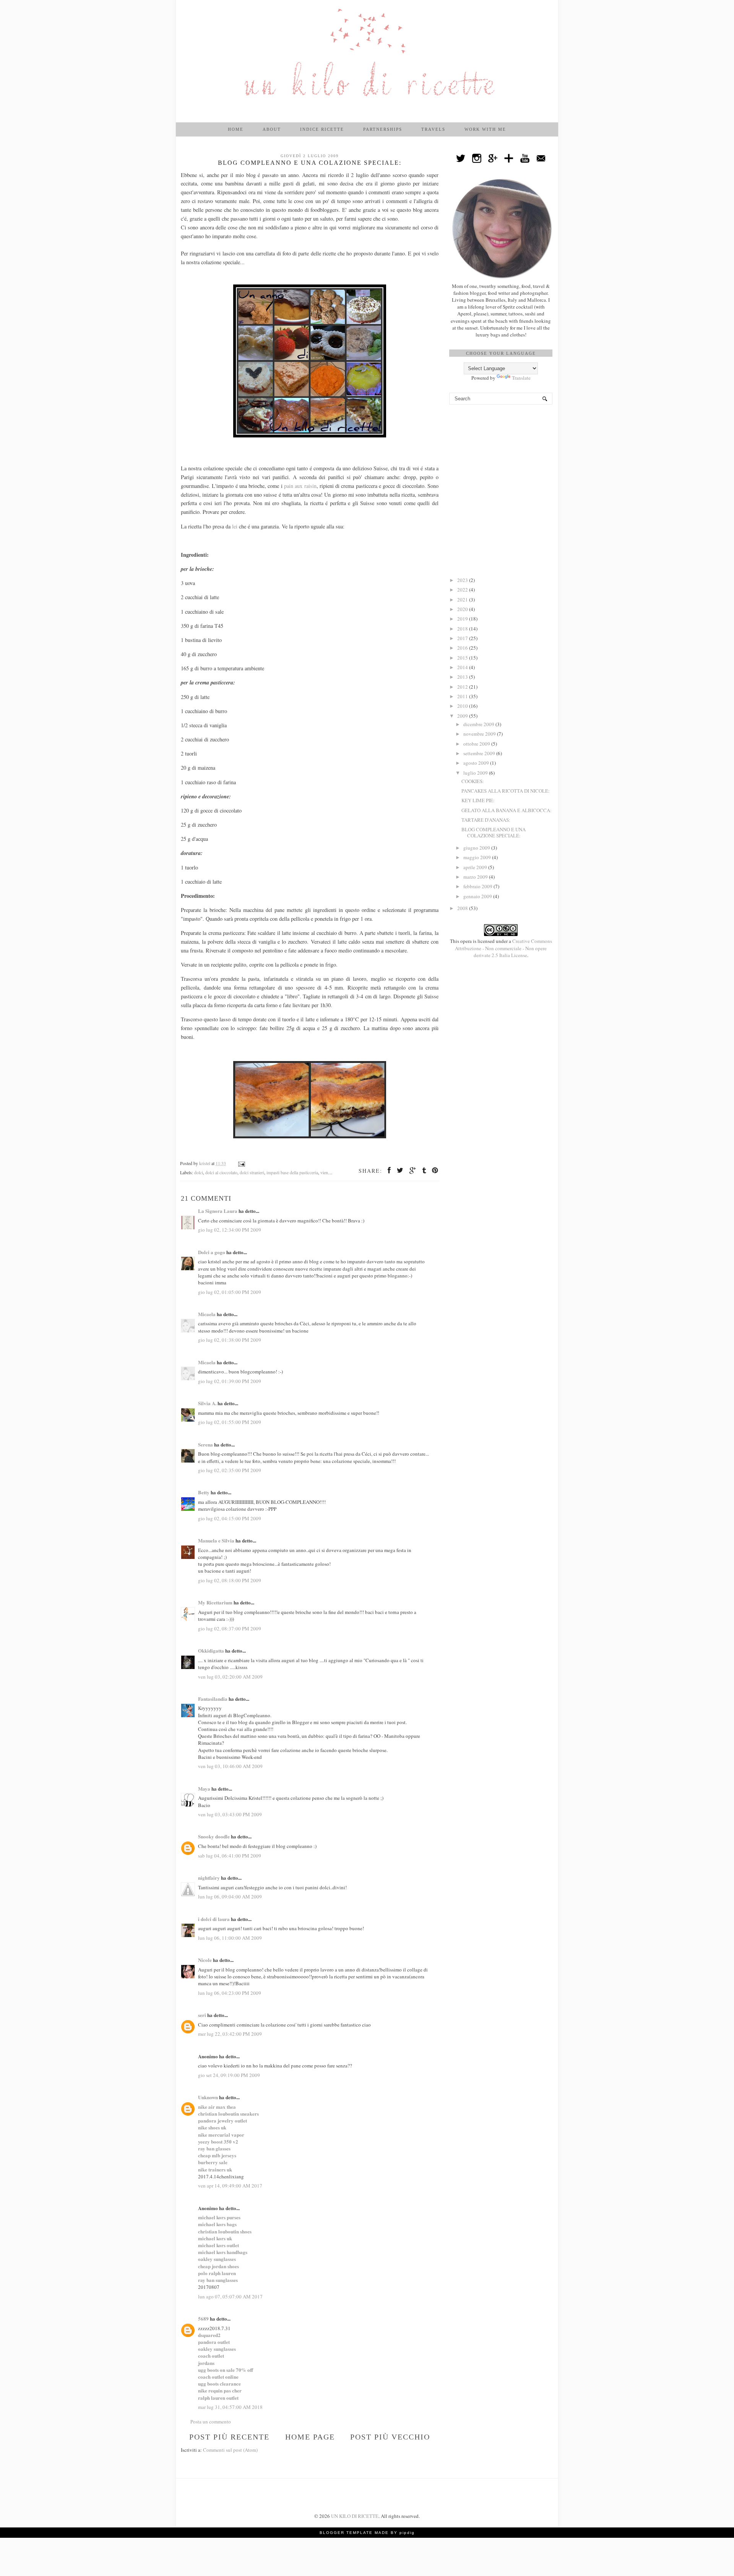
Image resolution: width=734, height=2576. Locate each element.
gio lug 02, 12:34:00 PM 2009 (230, 1230)
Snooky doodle (214, 1836)
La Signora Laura (218, 1211)
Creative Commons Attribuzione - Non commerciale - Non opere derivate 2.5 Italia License (503, 948)
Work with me (485, 129)
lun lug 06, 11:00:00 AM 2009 (230, 1938)
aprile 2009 (476, 867)
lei (235, 526)
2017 (463, 638)
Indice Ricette (322, 129)
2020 (463, 609)
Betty (204, 1492)
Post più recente (229, 2437)
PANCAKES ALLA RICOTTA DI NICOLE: (506, 791)
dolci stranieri (252, 1173)
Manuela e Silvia (216, 1540)
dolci (199, 1173)
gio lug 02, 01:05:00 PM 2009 (230, 1292)
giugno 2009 (477, 848)
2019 (463, 619)
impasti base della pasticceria (292, 1173)
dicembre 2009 (479, 724)
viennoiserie (331, 1173)
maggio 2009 (478, 857)
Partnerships (383, 129)
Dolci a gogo (212, 1252)
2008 (463, 908)
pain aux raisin (300, 486)
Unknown (208, 2097)
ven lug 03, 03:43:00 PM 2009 (230, 1814)
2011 (463, 696)
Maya (204, 1789)
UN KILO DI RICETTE (355, 2516)
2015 (463, 658)
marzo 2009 (476, 877)
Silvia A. (207, 1403)
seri (202, 2015)
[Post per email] (241, 1163)
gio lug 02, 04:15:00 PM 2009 (230, 1518)
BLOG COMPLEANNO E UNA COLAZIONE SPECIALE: (494, 832)
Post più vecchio (390, 2437)
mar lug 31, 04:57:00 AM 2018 (230, 2407)
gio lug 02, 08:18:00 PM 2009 (230, 1580)
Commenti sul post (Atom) (230, 2450)
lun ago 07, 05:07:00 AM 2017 (230, 2296)
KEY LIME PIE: (478, 800)
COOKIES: (473, 781)
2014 (463, 667)
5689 (203, 2318)
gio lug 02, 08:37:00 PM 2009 (230, 1628)
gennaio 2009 (478, 896)
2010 (463, 706)
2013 (463, 677)
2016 (463, 648)
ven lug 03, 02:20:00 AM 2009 (230, 1677)
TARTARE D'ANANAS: (486, 820)
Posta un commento (211, 2422)
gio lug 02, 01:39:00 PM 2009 (230, 1381)
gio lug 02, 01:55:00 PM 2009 (230, 1422)
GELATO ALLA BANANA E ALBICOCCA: (507, 810)
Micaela (207, 1314)
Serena (205, 1444)
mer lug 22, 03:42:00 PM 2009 (230, 2034)
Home (236, 129)
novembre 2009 (480, 734)
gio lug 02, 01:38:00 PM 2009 (230, 1340)
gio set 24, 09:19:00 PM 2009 (229, 2075)
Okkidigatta (211, 1650)
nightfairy (209, 1878)
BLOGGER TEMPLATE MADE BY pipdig (367, 2533)
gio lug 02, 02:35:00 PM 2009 (230, 1470)
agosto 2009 (477, 763)
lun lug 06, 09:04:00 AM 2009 (230, 1897)
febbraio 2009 (478, 886)
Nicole (205, 1960)
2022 (463, 590)
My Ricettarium (215, 1602)
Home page (310, 2437)
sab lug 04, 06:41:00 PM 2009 (230, 1856)
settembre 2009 (480, 753)
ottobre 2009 (477, 744)
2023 (463, 580)
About (272, 129)
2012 (463, 687)
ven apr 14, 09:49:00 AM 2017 (230, 2186)
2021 (463, 600)
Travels (433, 129)
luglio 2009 (476, 773)
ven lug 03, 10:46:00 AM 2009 (230, 1766)
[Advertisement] (501, 454)
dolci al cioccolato (221, 1173)
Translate (521, 378)
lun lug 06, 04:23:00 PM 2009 (230, 1993)
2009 (463, 716)
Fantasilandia (213, 1699)
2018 (463, 629)
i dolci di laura (214, 1919)
